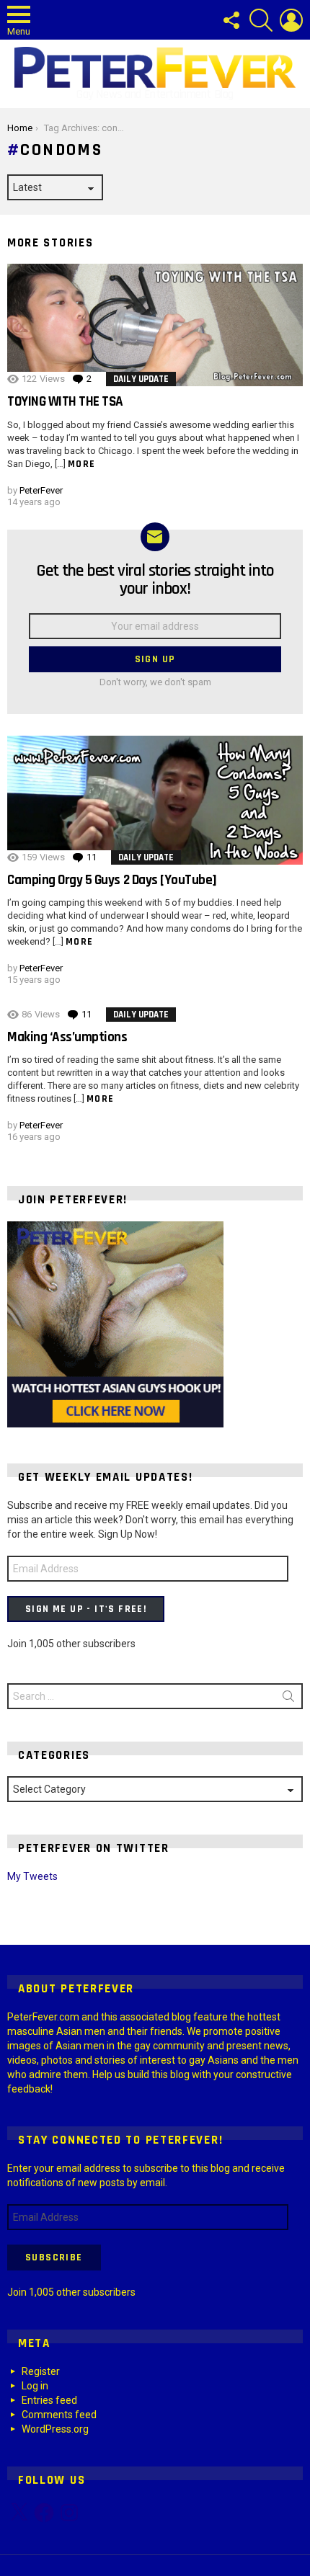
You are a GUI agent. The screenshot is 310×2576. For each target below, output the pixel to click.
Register (41, 2371)
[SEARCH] (261, 20)
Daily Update (141, 379)
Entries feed (49, 2400)
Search (288, 1699)
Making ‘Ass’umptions (67, 1037)
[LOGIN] (291, 20)
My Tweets (32, 1876)
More (82, 464)
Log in (35, 2386)
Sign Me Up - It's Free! (86, 1609)
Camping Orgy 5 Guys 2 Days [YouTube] (112, 880)
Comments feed (59, 2415)
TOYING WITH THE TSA (65, 402)
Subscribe (54, 2258)
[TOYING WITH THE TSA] (155, 325)
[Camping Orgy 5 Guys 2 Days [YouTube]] (155, 800)
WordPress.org (55, 2429)
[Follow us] (231, 20)
